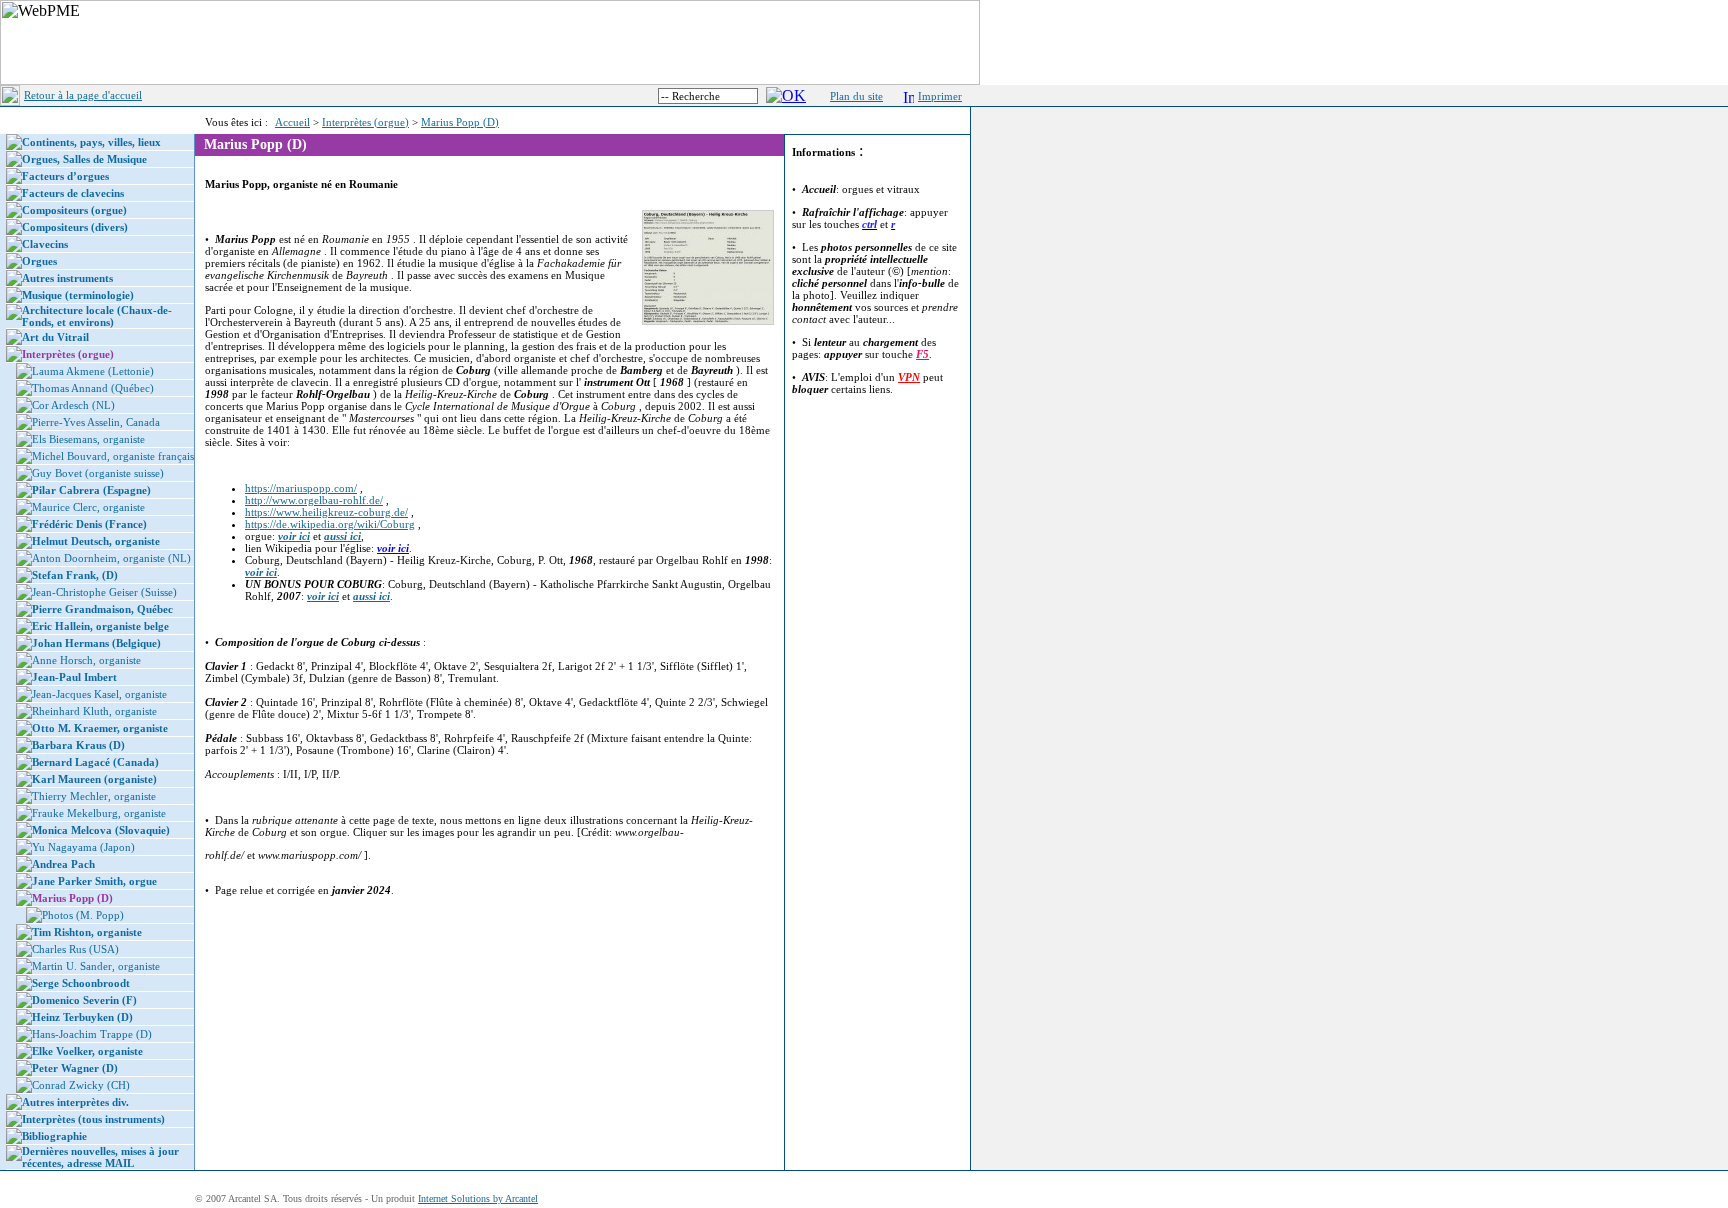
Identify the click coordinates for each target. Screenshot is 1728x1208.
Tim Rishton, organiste (87, 932)
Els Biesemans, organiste (88, 439)
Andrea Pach (63, 864)
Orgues (39, 261)
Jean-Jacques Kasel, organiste (99, 694)
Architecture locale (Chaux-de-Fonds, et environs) (97, 316)
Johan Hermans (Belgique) (96, 643)
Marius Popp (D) (460, 122)
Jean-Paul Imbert (74, 677)
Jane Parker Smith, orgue (94, 881)
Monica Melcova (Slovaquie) (101, 830)
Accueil (292, 122)
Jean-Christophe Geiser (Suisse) (104, 592)
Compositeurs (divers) (75, 227)
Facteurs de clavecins (73, 193)
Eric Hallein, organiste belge (100, 626)
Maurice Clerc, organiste (88, 507)
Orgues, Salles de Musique (84, 159)
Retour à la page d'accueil (83, 95)
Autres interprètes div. (75, 1102)
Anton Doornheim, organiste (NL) (111, 558)
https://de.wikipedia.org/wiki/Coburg (330, 524)
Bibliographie (54, 1136)
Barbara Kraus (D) (78, 745)
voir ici (393, 548)
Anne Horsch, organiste (86, 660)
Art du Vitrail (55, 337)
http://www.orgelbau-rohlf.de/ (314, 500)
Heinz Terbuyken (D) (82, 1017)
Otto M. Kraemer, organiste (100, 728)
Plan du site (856, 96)
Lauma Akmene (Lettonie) (93, 371)
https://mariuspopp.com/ (301, 488)
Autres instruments (67, 278)
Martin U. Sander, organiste (96, 966)
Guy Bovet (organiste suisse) (98, 473)
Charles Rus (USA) (75, 949)
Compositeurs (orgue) (74, 210)
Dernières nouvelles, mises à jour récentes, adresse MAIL (100, 1157)
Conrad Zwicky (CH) (81, 1085)
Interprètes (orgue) (365, 122)
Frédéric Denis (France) (89, 524)
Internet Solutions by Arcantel (478, 1198)
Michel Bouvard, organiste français (113, 456)
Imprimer (940, 96)
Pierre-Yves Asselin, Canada (96, 422)
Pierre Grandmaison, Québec (102, 609)
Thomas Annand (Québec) (93, 388)
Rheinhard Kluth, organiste (94, 711)
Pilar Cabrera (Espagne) (91, 490)
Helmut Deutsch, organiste (96, 541)
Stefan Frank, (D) (75, 575)
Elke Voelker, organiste (87, 1051)
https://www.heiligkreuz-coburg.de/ (326, 512)
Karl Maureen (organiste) (94, 779)
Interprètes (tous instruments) (93, 1119)
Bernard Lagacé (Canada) (95, 762)
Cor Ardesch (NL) (73, 405)
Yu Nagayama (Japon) (83, 847)
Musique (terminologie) (78, 295)
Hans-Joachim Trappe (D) (92, 1034)
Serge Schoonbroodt (81, 983)
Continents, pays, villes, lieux (91, 142)
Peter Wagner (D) (75, 1068)
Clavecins (45, 244)
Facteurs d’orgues (65, 176)
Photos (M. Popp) (83, 915)
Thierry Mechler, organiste (94, 796)
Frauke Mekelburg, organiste (99, 813)
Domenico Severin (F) (84, 1000)
